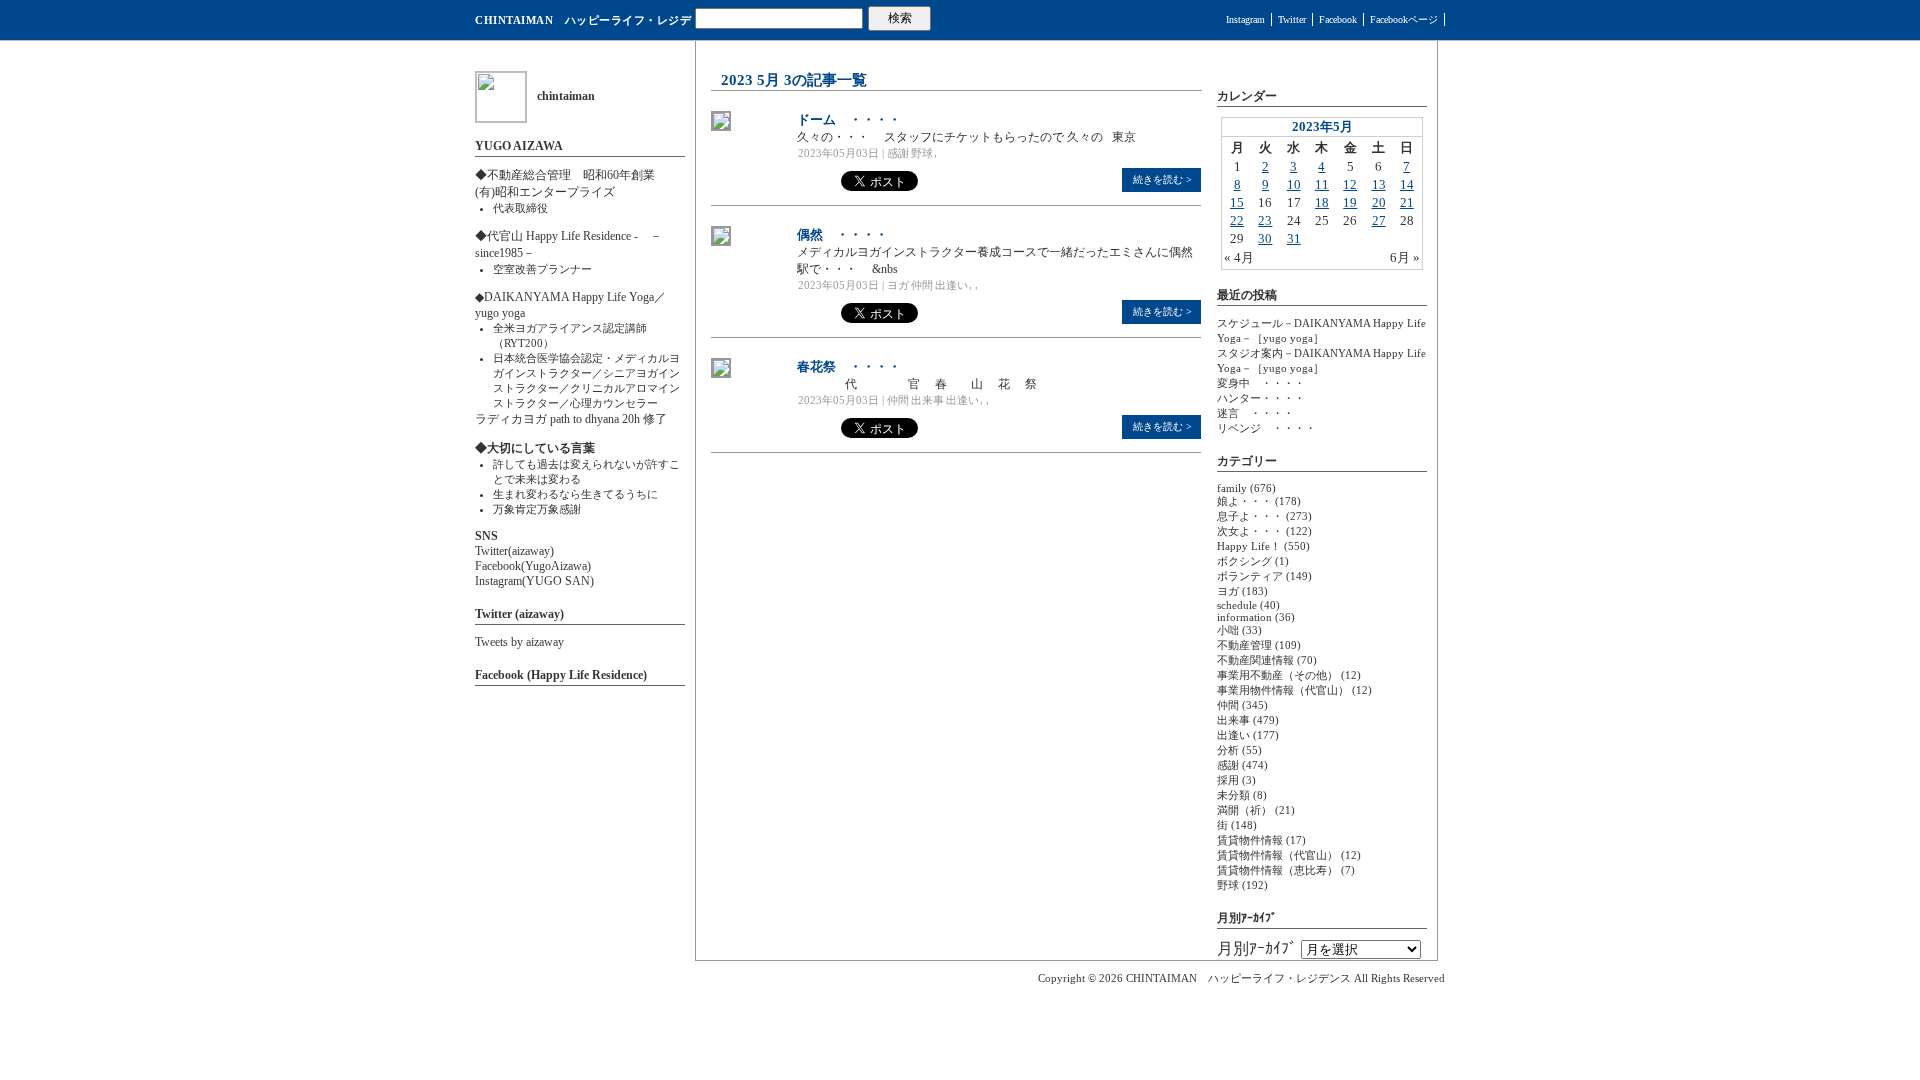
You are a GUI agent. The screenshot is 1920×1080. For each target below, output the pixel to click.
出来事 (927, 400)
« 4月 (1239, 257)
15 (1237, 202)
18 (1322, 202)
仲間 (922, 285)
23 (1265, 220)
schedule (1237, 605)
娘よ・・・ (1244, 501)
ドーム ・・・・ (849, 119)
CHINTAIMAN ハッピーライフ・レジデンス (583, 27)
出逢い (951, 285)
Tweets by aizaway (519, 642)
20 (1379, 202)
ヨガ (898, 285)
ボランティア (1250, 576)
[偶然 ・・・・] (721, 242)
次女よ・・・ (1250, 531)
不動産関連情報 (1255, 660)
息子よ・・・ (1250, 516)
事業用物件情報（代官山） (1283, 690)
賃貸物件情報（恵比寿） (1277, 870)
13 (1379, 184)
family (1232, 488)
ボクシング (1244, 561)
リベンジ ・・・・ (1266, 428)
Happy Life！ (1249, 546)
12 (1350, 184)
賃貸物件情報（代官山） (1277, 855)
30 (1265, 238)
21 (1407, 202)
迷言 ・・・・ (1255, 413)
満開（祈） (1244, 810)
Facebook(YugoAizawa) (533, 566)
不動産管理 (1244, 645)
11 (1322, 184)
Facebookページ (1404, 19)
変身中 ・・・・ (1261, 383)
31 (1294, 238)
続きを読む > (1162, 179)
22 (1237, 220)
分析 (1228, 750)
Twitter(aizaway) (514, 551)
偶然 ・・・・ (842, 234)
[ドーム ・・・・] (721, 127)
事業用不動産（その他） (1277, 675)
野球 (922, 153)
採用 (1228, 780)
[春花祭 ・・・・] (721, 374)
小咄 (1228, 630)
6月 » (1405, 257)
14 (1407, 184)
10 (1294, 184)
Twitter (1292, 19)
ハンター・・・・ (1261, 398)
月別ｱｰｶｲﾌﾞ (1257, 948)
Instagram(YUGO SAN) (534, 581)
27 (1379, 220)
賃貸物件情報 (1250, 840)
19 (1350, 202)
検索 (900, 18)
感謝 (898, 153)
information (1244, 617)
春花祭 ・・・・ (849, 366)
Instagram (1245, 19)
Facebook (1338, 19)
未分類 (1233, 795)
